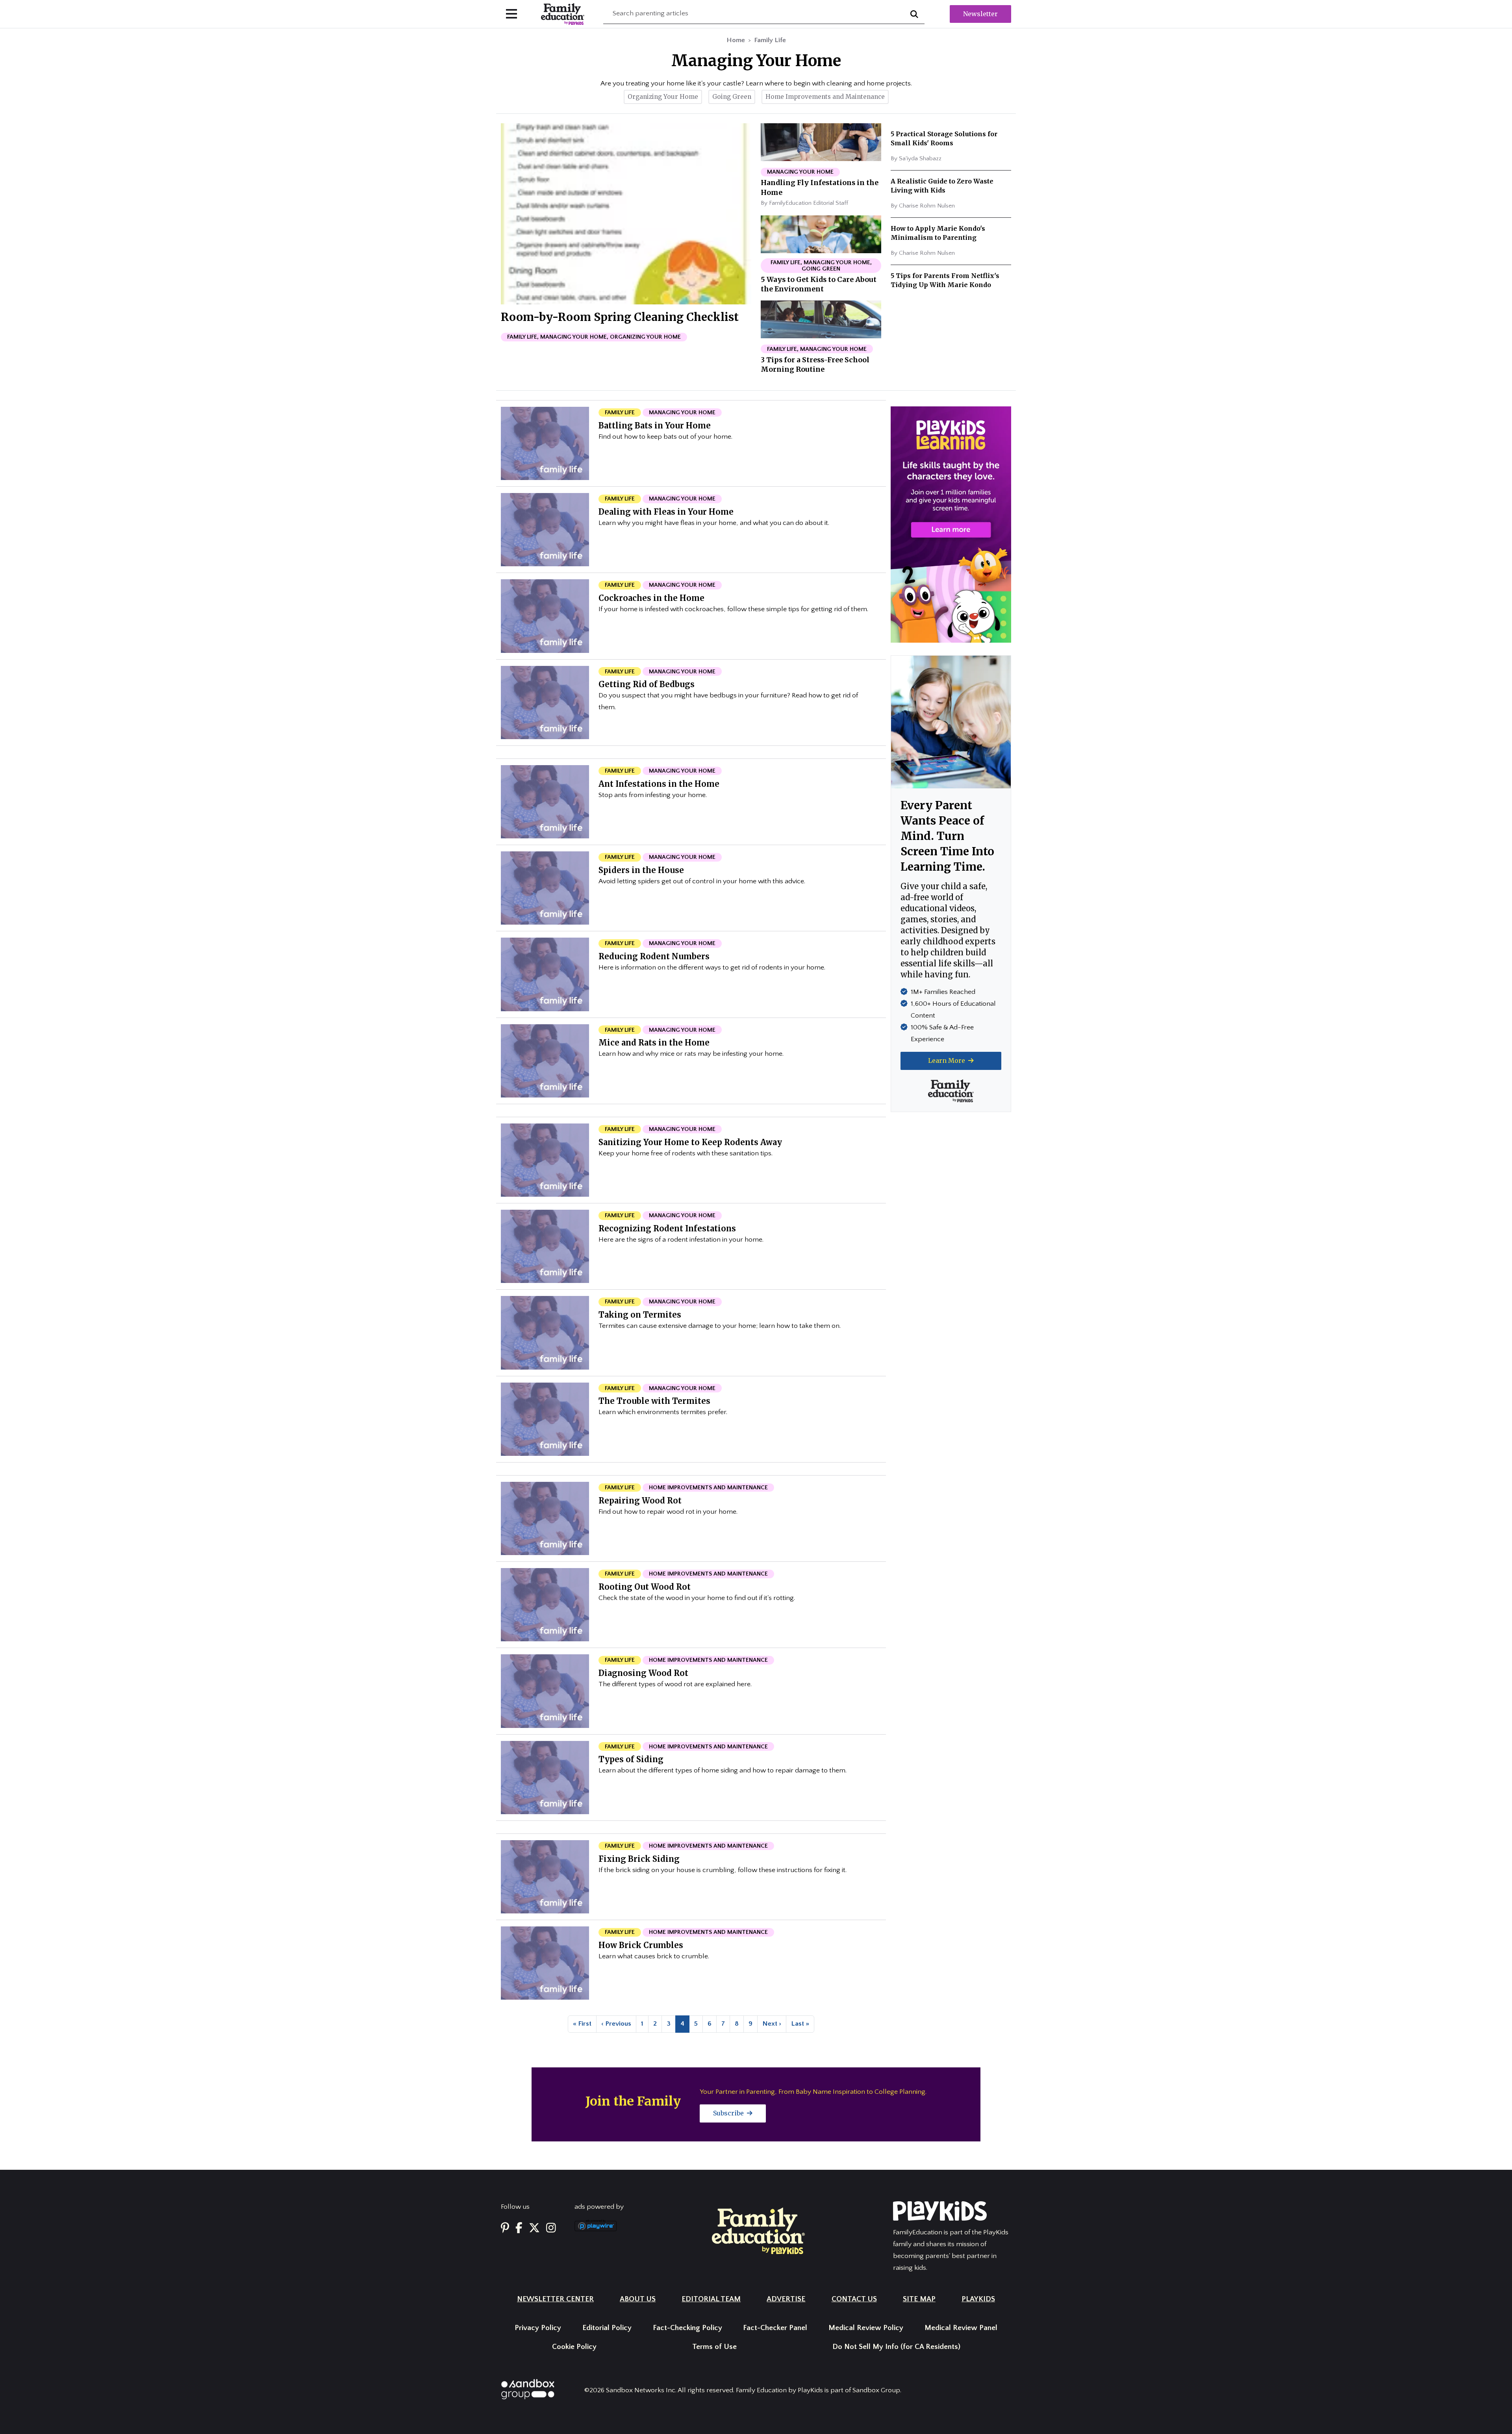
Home (736, 40)
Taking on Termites (640, 1315)
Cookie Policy (574, 2347)
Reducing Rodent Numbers (654, 956)
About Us (638, 2299)
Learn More (947, 1060)
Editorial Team (711, 2299)
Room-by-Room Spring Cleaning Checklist (620, 317)
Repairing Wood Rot (640, 1501)
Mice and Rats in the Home (654, 1043)
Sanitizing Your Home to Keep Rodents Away (690, 1142)
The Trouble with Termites (654, 1401)
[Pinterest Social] (505, 2229)
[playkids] (951, 524)
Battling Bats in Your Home (655, 425)
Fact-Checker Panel (775, 2328)
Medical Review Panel (961, 2328)
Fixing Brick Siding (639, 1859)
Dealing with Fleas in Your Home (666, 512)
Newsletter (980, 14)
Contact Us (854, 2299)
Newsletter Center (555, 2299)
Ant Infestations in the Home (659, 784)
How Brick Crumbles (641, 1945)
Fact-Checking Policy (687, 2328)
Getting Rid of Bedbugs (647, 684)
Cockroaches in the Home (651, 598)
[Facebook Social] (519, 2229)
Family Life (770, 40)
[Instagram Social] (551, 2229)
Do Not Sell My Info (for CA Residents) (896, 2347)
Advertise (786, 2299)
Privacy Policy (538, 2328)
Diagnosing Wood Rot (643, 1673)
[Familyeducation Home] (758, 2230)
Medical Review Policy (866, 2328)
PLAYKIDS (978, 2299)
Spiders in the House (641, 870)
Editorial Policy (607, 2328)
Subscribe (729, 2113)
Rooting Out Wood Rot (645, 1587)
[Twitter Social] (534, 2229)
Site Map (919, 2299)
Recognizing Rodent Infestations (667, 1228)
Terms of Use (714, 2347)
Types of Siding (631, 1759)
